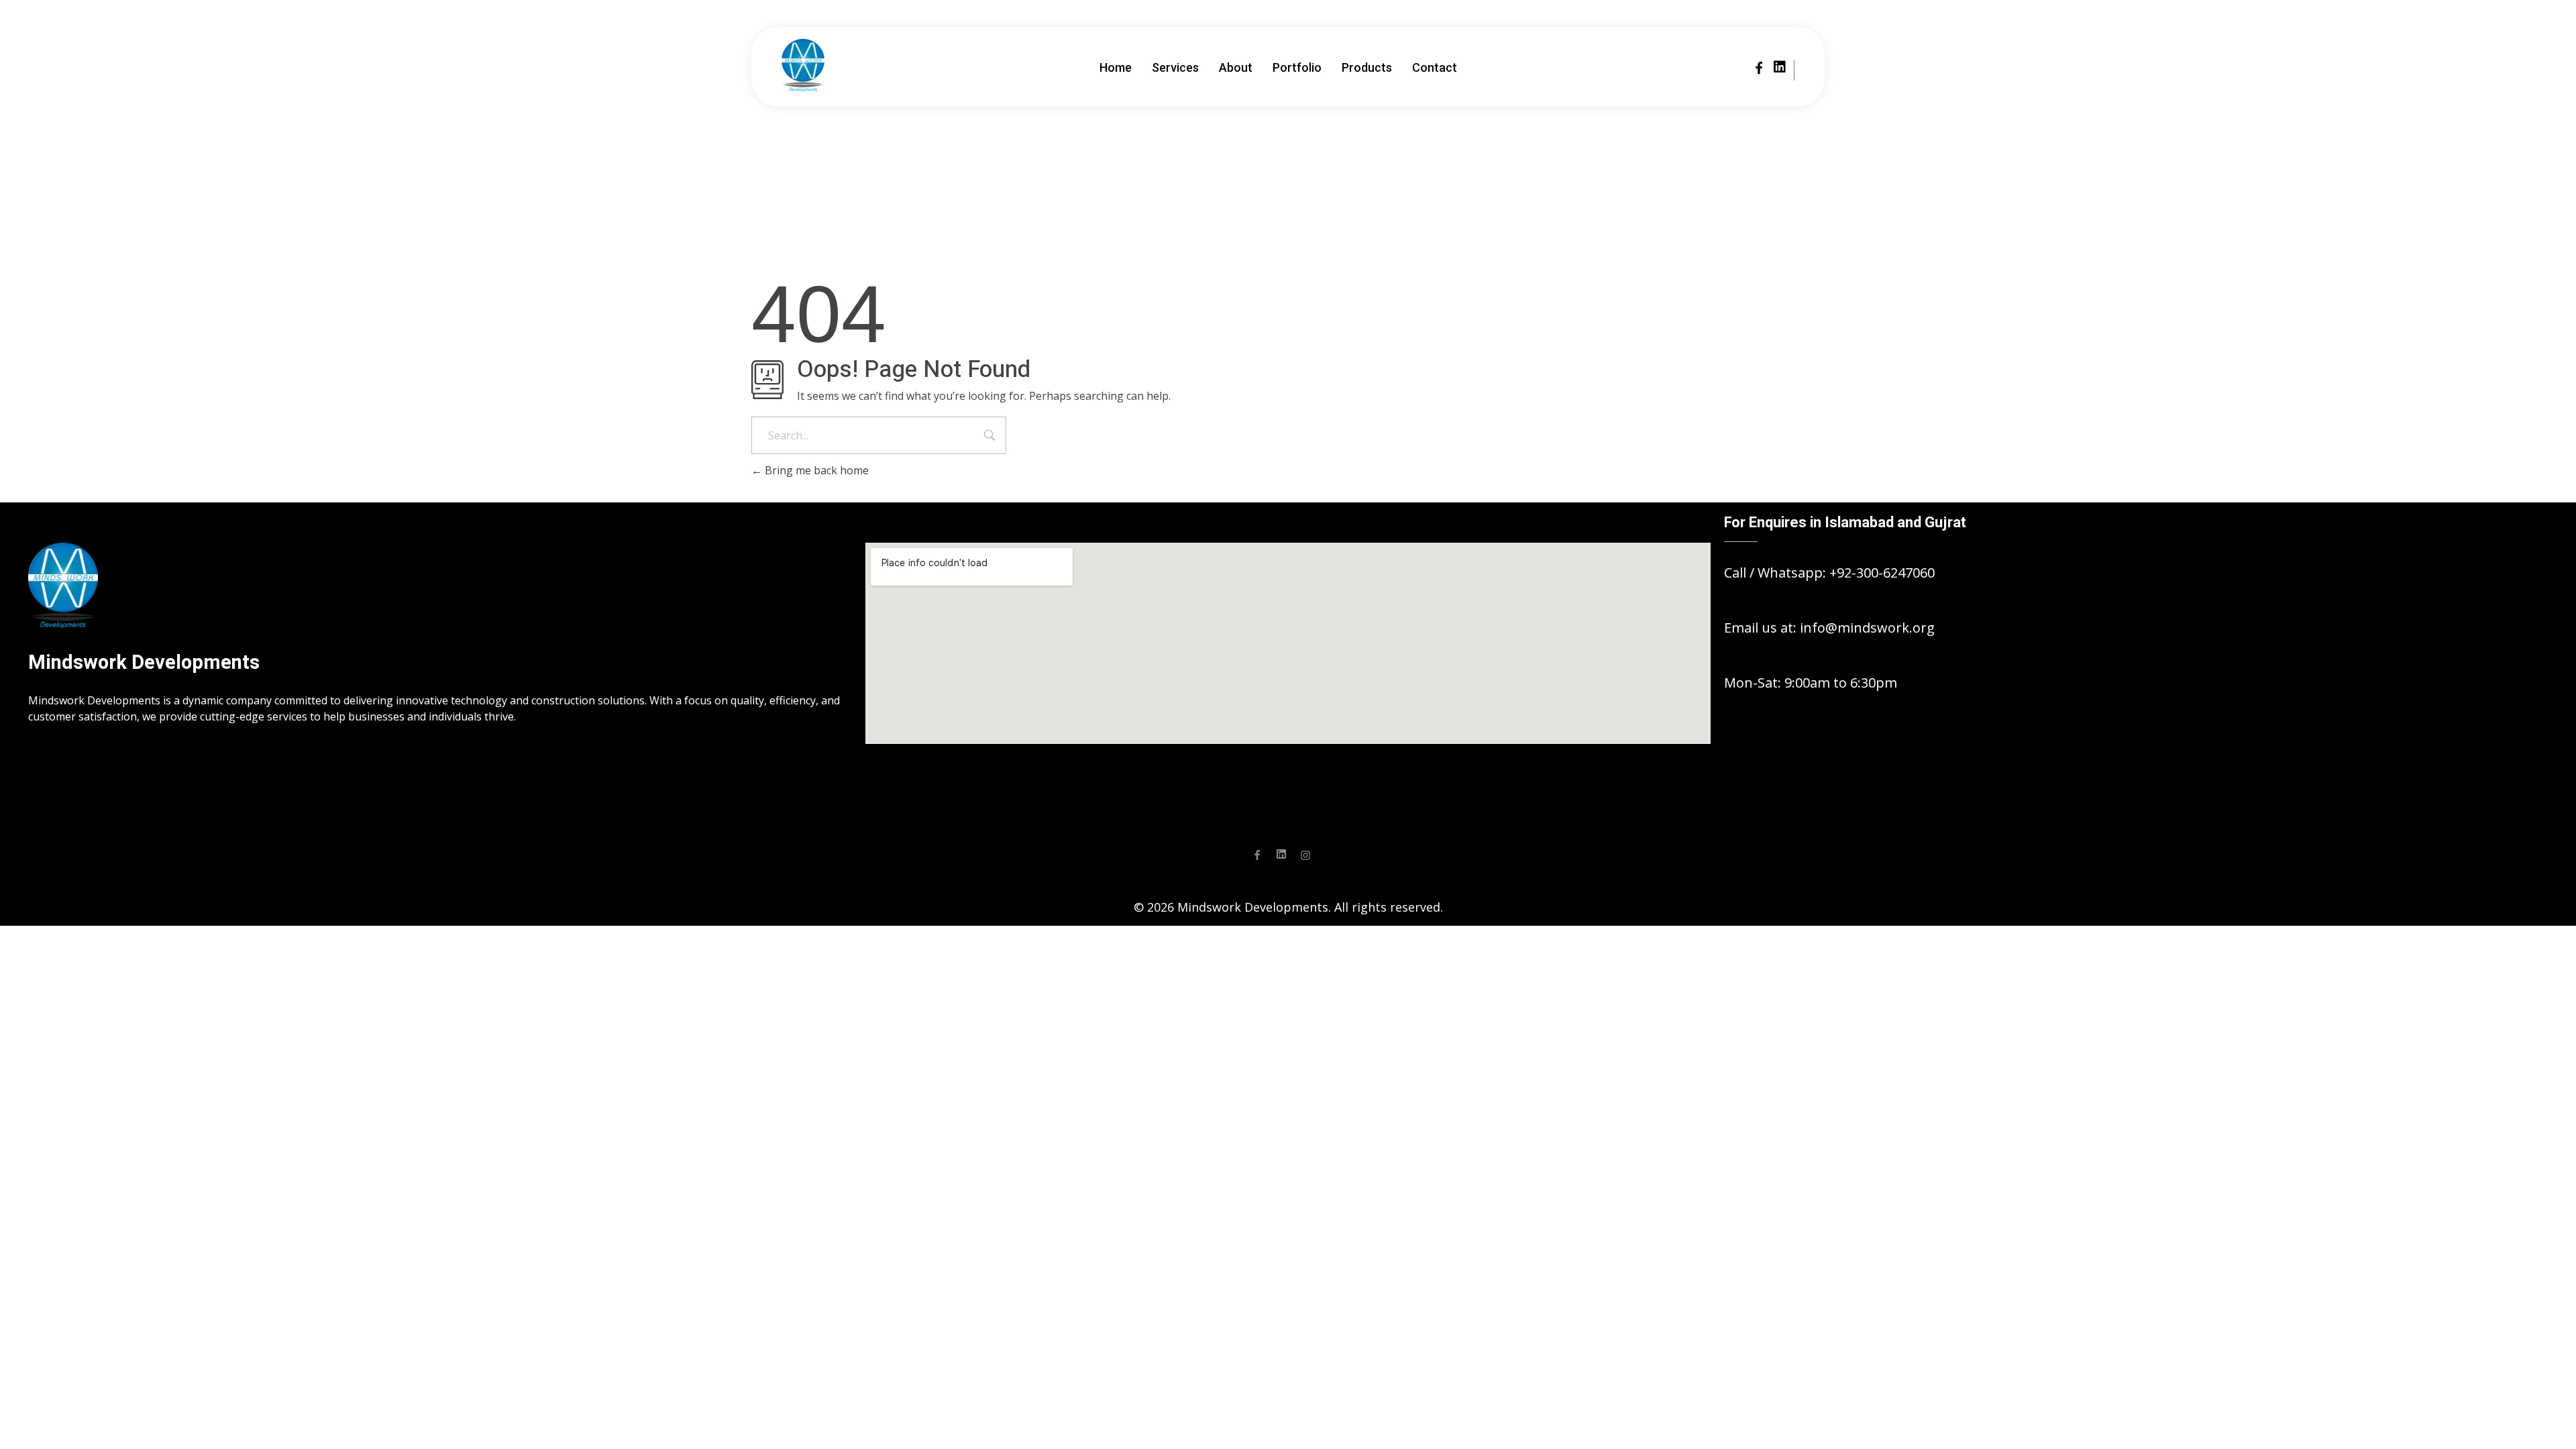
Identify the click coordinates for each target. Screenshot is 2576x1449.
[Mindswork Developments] (803, 65)
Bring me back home (815, 470)
